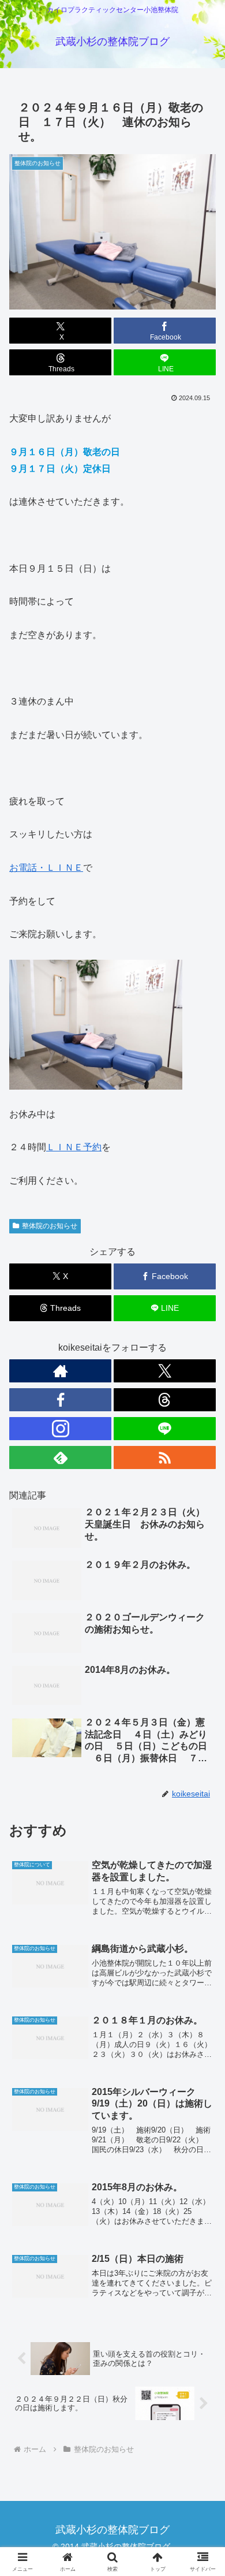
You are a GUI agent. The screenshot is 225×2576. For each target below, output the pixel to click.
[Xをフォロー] (165, 1371)
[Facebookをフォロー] (60, 1400)
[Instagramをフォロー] (60, 1429)
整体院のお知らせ (50, 1226)
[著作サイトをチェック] (60, 1371)
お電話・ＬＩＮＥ (46, 868)
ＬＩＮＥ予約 (74, 1147)
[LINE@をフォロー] (165, 1429)
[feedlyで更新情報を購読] (60, 1457)
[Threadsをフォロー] (165, 1400)
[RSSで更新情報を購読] (165, 1457)
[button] (202, 1831)
